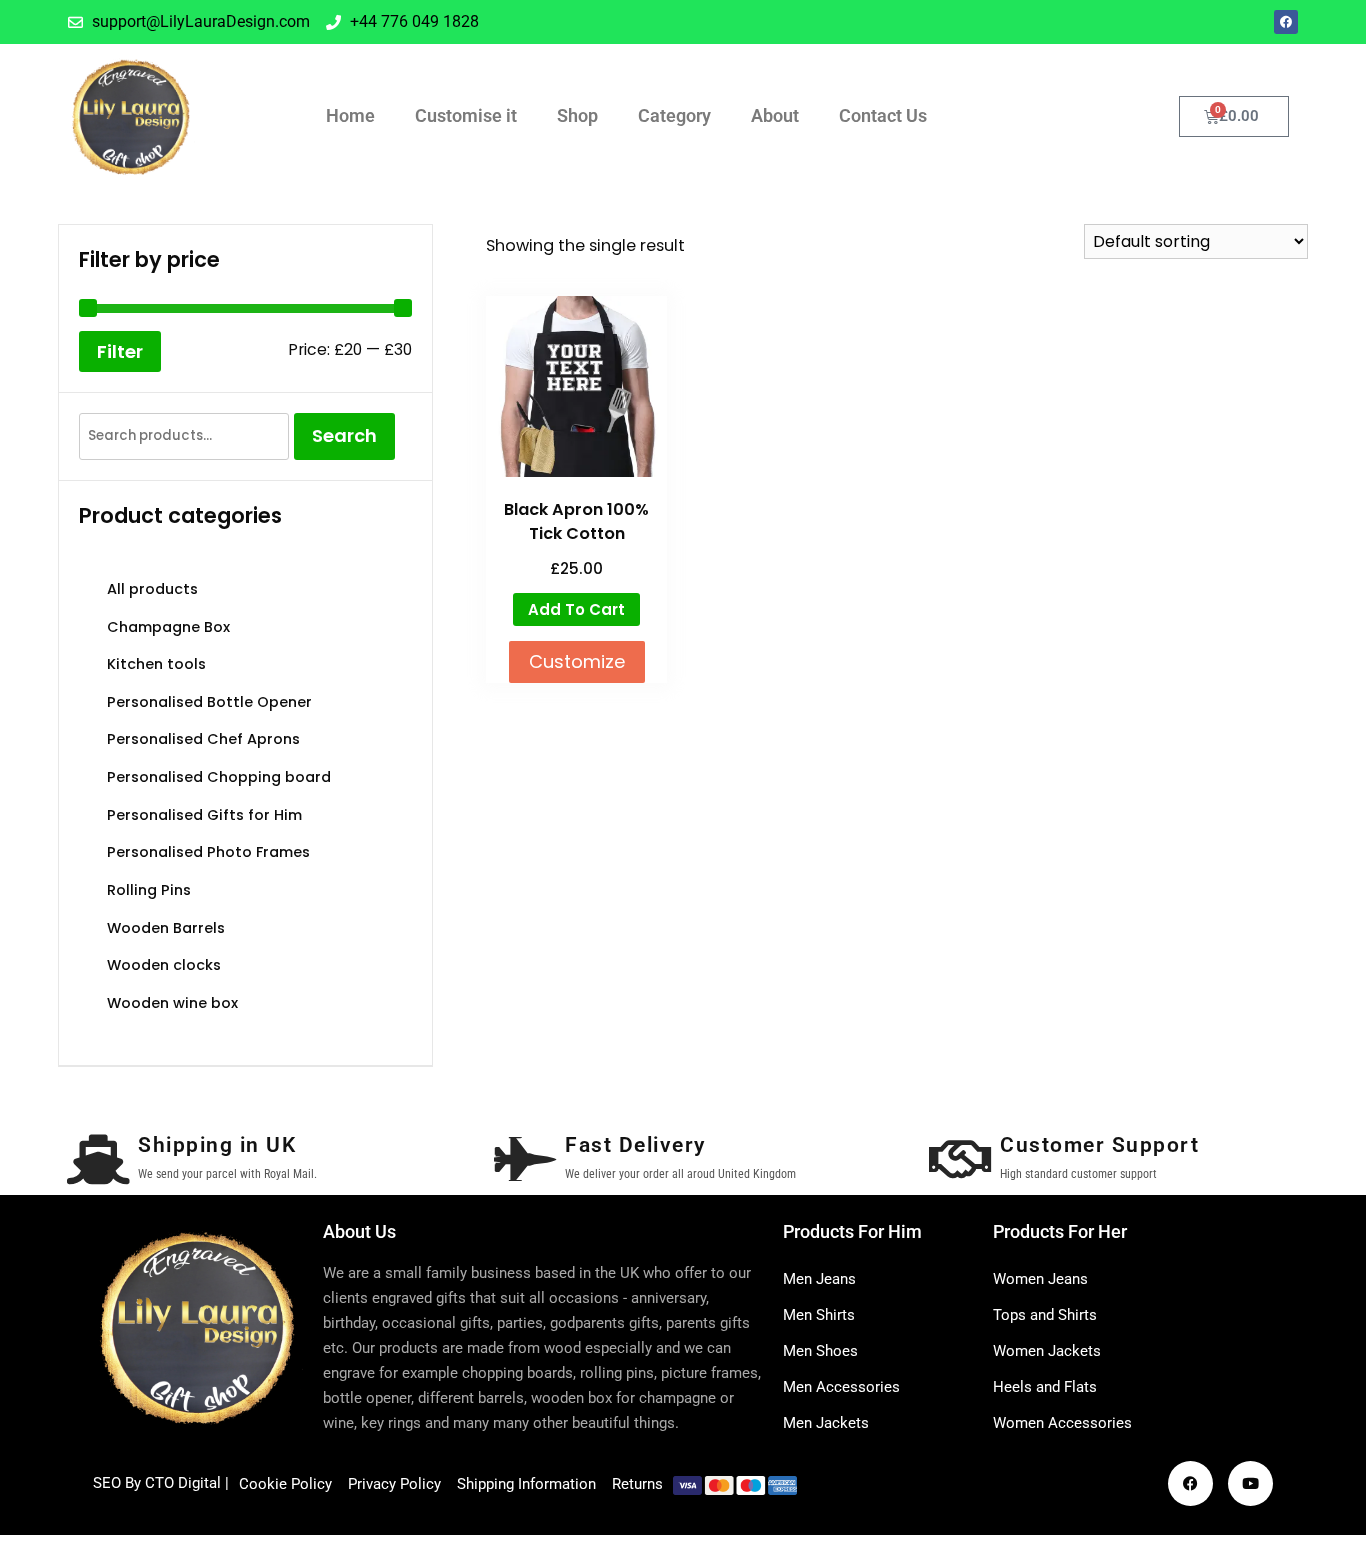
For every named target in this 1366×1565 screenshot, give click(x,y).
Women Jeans (1040, 1279)
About (775, 115)
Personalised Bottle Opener (209, 702)
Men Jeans (819, 1279)
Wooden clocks (164, 965)
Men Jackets (826, 1423)
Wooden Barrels (166, 928)
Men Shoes (820, 1351)
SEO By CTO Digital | (161, 1483)
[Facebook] (1286, 22)
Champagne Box (168, 627)
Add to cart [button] (576, 609)
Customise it (466, 115)
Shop (577, 115)
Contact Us (883, 115)
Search (344, 435)
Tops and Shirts (1045, 1315)
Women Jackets (1047, 1351)
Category (674, 115)
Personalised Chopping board (219, 777)
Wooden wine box (172, 1003)
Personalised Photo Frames (208, 852)
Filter (120, 351)
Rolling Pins (149, 890)
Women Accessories (1062, 1423)
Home (350, 115)
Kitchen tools (156, 664)
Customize (577, 661)
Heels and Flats (1045, 1387)
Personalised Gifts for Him (204, 815)
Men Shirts (819, 1315)
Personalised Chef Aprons (203, 739)
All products (152, 589)
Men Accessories (841, 1387)
